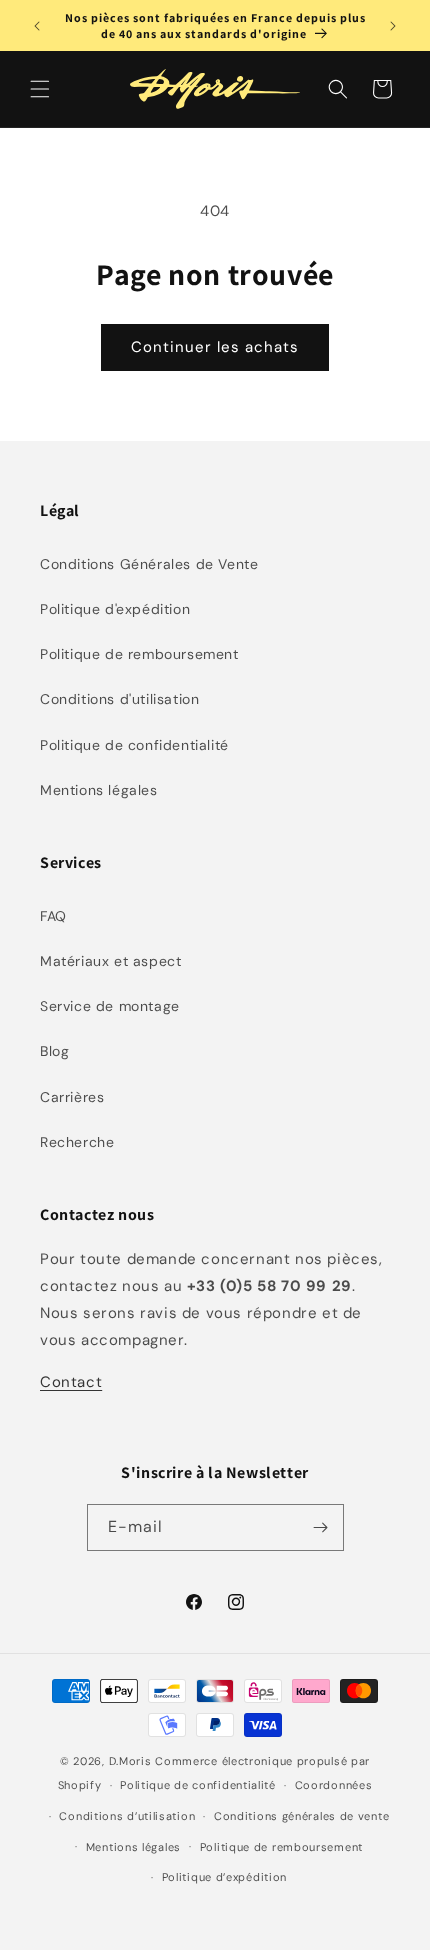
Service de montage (110, 1006)
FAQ (53, 916)
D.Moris (130, 1761)
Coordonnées (334, 1785)
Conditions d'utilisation (119, 699)
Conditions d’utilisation (127, 1816)
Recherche (77, 1142)
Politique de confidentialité (134, 745)
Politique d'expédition (115, 609)
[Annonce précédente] (37, 26)
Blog (54, 1051)
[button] (40, 89)
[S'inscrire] (321, 1527)
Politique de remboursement (139, 654)
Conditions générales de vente (301, 1816)
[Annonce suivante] (393, 26)
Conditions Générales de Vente (149, 564)
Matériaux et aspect (110, 961)
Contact (71, 1382)
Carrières (72, 1097)
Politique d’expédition (224, 1877)
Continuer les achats (215, 347)
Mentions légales (99, 790)
